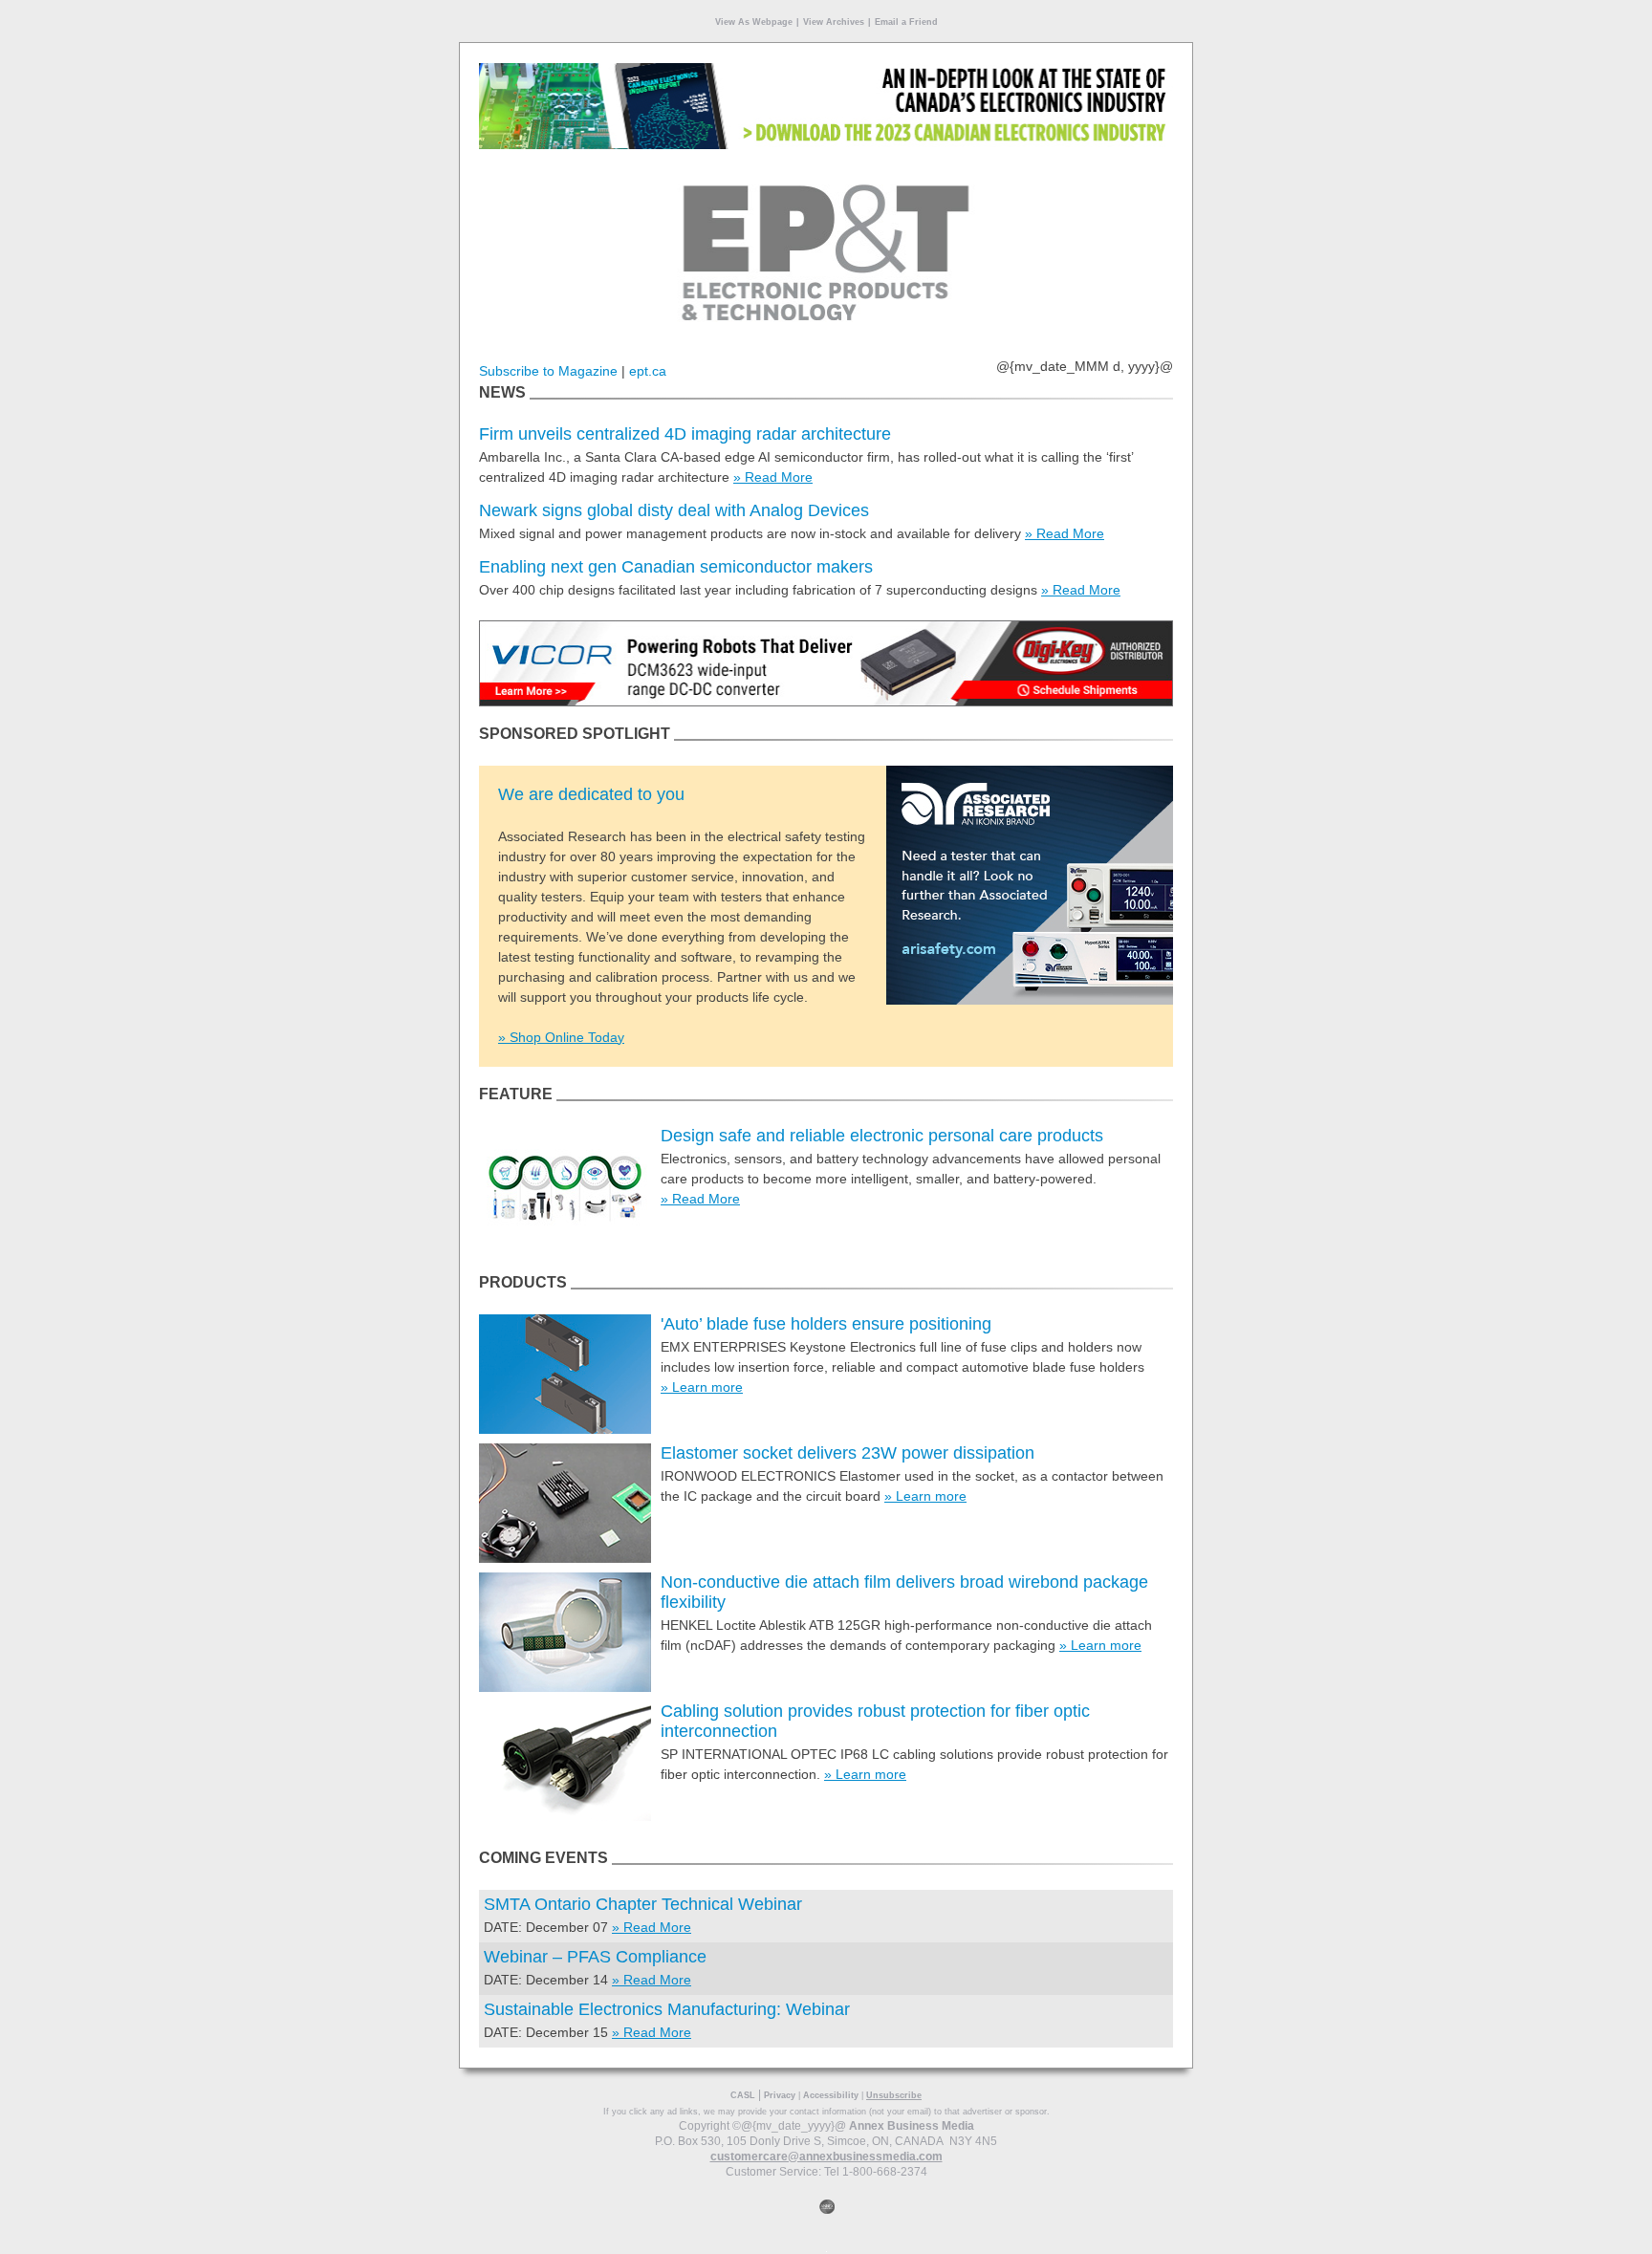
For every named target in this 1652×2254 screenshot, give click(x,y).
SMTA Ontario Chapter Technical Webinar (643, 1904)
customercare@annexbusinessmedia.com (826, 2156)
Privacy (780, 2095)
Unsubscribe (894, 2095)
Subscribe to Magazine (548, 371)
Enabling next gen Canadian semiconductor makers (676, 567)
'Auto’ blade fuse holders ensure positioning (826, 1324)
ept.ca (648, 371)
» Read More (773, 477)
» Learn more (702, 1387)
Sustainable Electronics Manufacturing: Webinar (667, 2009)
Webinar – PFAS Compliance (595, 1957)
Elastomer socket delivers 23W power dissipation (848, 1453)
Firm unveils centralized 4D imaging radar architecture (685, 434)
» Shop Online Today (561, 1037)
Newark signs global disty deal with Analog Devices (674, 510)
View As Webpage (754, 22)
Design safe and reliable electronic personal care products (882, 1136)
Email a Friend (906, 22)
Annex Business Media (912, 2126)
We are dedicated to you (591, 794)
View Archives (834, 22)
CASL (743, 2095)
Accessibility (831, 2095)
